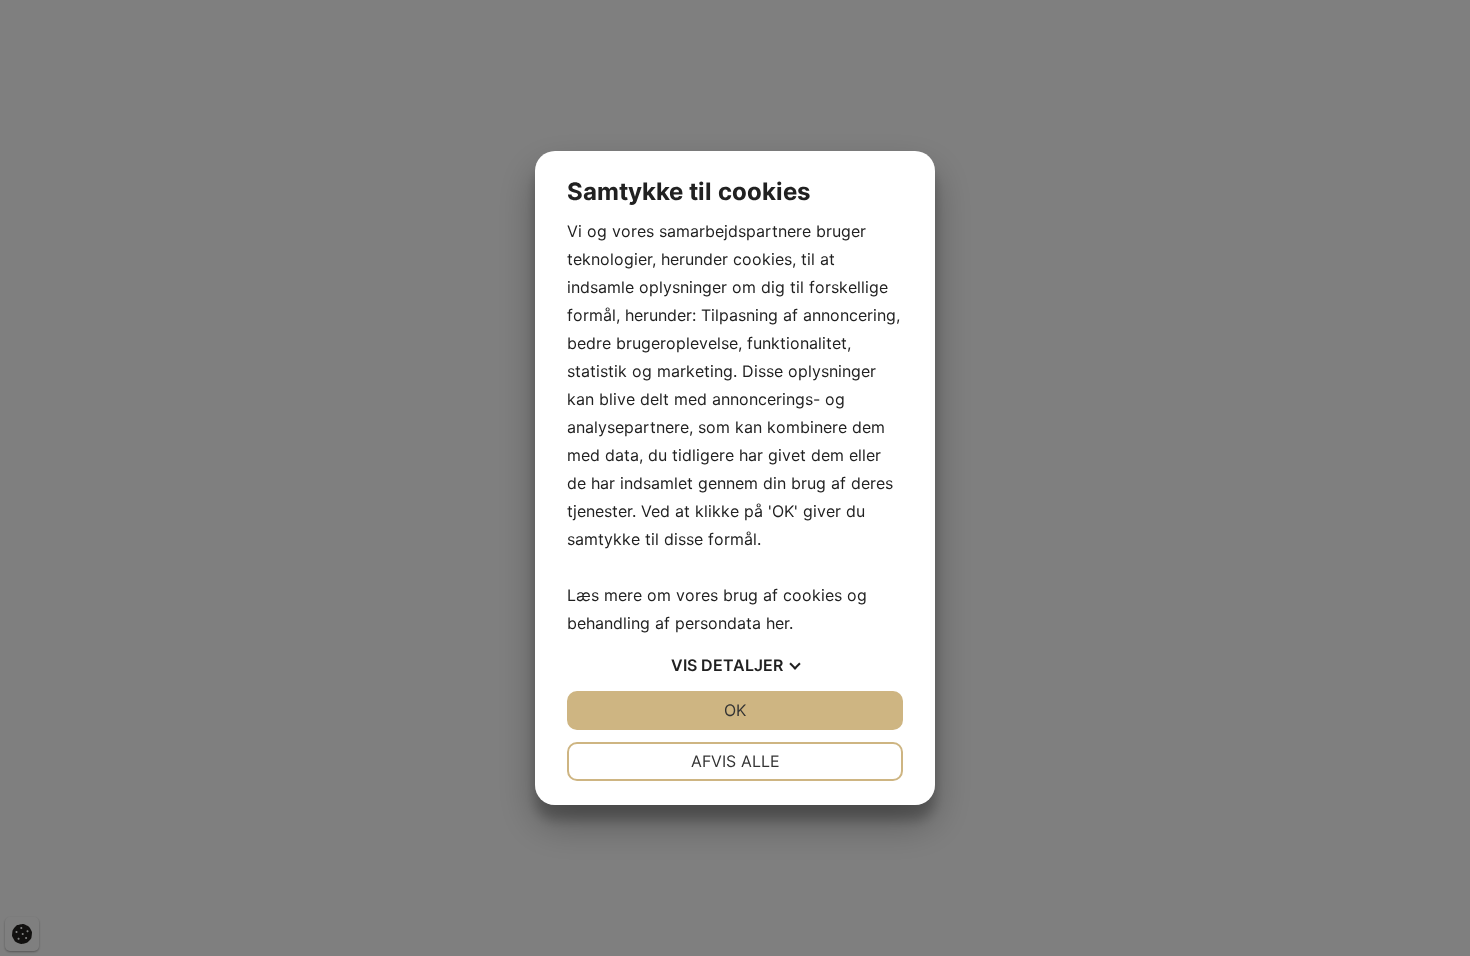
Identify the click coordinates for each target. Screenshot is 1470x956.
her (777, 623)
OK (735, 710)
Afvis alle (735, 761)
